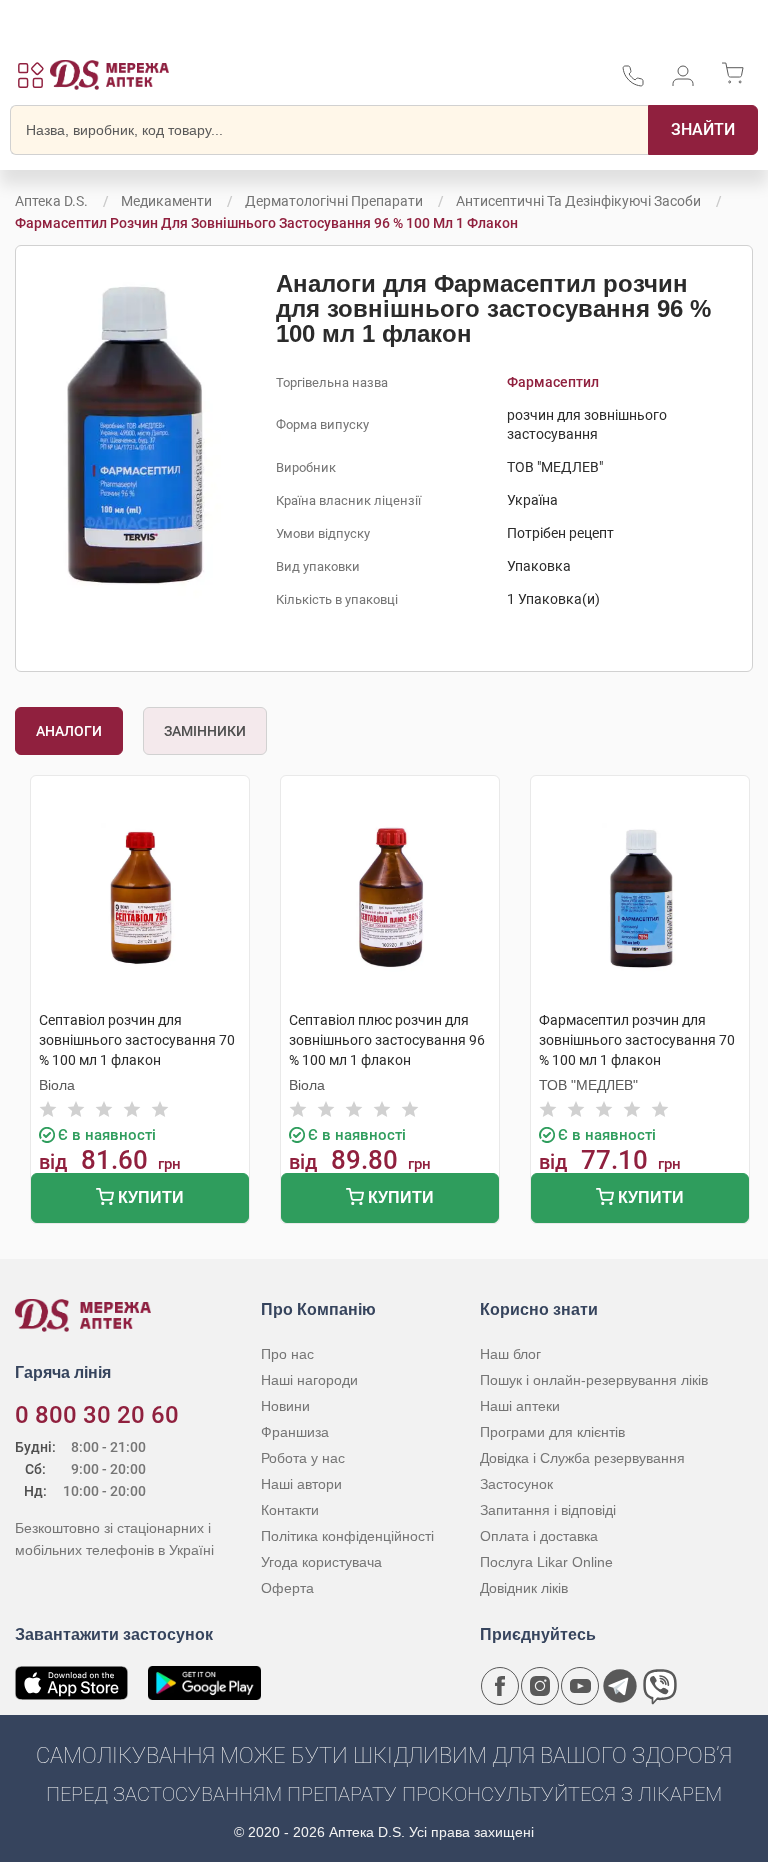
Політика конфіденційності (347, 1536)
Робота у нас (303, 1458)
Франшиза (295, 1432)
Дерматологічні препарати (334, 201)
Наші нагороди (309, 1380)
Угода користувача (321, 1562)
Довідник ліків (524, 1588)
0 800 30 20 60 (97, 1415)
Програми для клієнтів (552, 1432)
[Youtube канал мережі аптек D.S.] (580, 1686)
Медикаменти (166, 201)
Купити (149, 1197)
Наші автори (301, 1484)
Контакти (290, 1510)
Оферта (287, 1588)
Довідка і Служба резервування (582, 1458)
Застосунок (516, 1484)
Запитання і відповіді (548, 1510)
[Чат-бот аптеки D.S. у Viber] (660, 1686)
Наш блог (510, 1354)
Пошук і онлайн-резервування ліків (594, 1380)
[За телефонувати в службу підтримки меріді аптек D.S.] (633, 82)
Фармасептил (553, 382)
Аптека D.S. (51, 201)
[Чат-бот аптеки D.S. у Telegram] (620, 1686)
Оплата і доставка (539, 1536)
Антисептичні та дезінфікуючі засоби (578, 201)
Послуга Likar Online (546, 1562)
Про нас (287, 1354)
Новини (285, 1406)
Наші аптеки (520, 1406)
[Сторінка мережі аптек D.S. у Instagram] (540, 1686)
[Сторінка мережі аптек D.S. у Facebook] (500, 1686)
